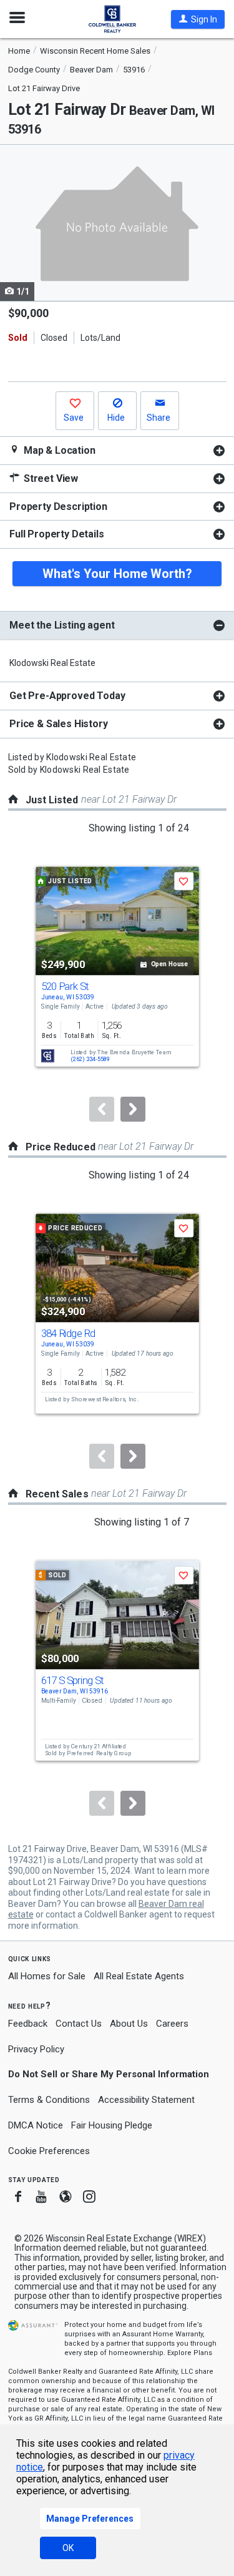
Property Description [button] (58, 507)
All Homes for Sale (47, 1976)
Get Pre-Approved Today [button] (67, 696)
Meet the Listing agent (62, 625)
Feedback (28, 2024)
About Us (129, 2024)
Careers (172, 2024)
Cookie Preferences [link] (49, 2151)
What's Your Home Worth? (117, 574)
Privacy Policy (36, 2049)
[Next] (133, 1109)
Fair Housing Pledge (112, 2125)
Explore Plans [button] (190, 2353)
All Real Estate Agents (139, 1976)
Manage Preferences (90, 2519)
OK (68, 2548)
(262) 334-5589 (90, 1060)
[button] (198, 19)
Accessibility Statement (146, 2100)
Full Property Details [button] (57, 534)
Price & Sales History (59, 724)
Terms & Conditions (49, 2100)
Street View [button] (50, 478)
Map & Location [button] (58, 450)
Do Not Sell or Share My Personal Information (109, 2074)
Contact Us (79, 2024)
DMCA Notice (36, 2125)
